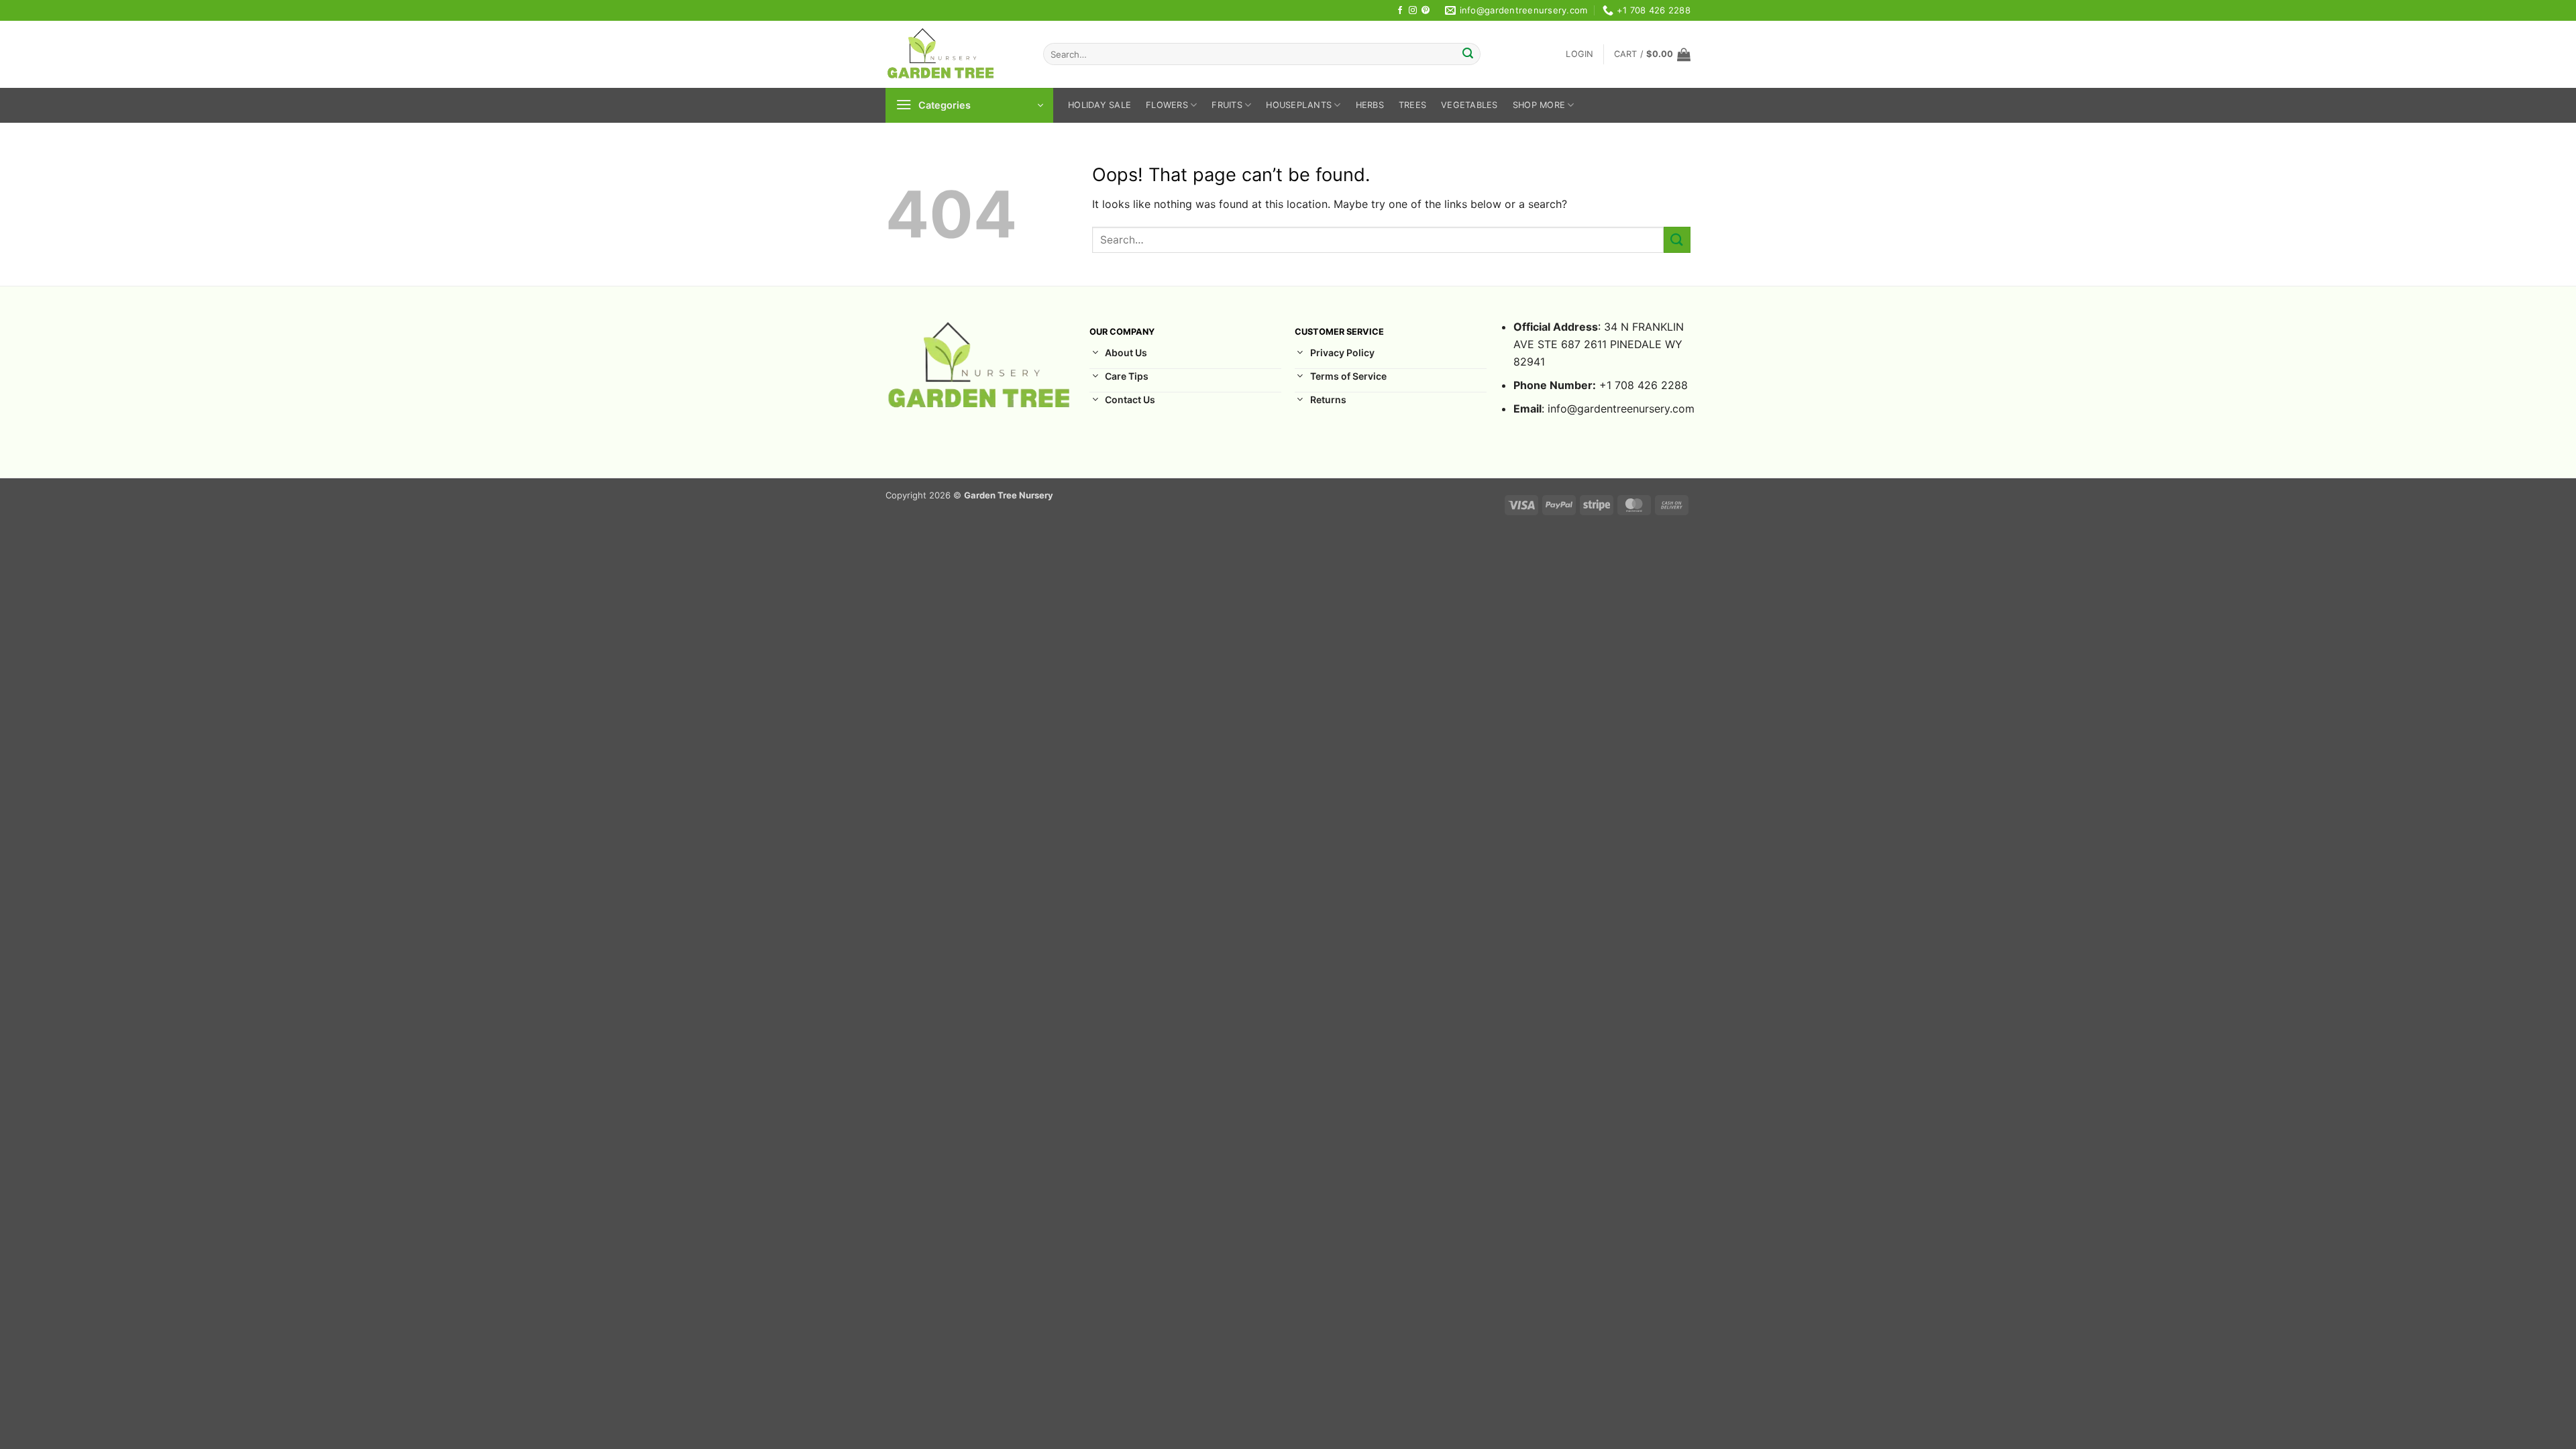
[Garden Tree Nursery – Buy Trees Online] (954, 54)
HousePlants (1299, 105)
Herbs (1370, 105)
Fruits (1227, 105)
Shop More (1539, 105)
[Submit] (1468, 54)
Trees (1412, 105)
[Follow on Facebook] (1400, 11)
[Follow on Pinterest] (1426, 11)
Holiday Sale (1099, 105)
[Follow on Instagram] (1413, 11)
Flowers (1167, 105)
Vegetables (1469, 105)
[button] (1579, 54)
